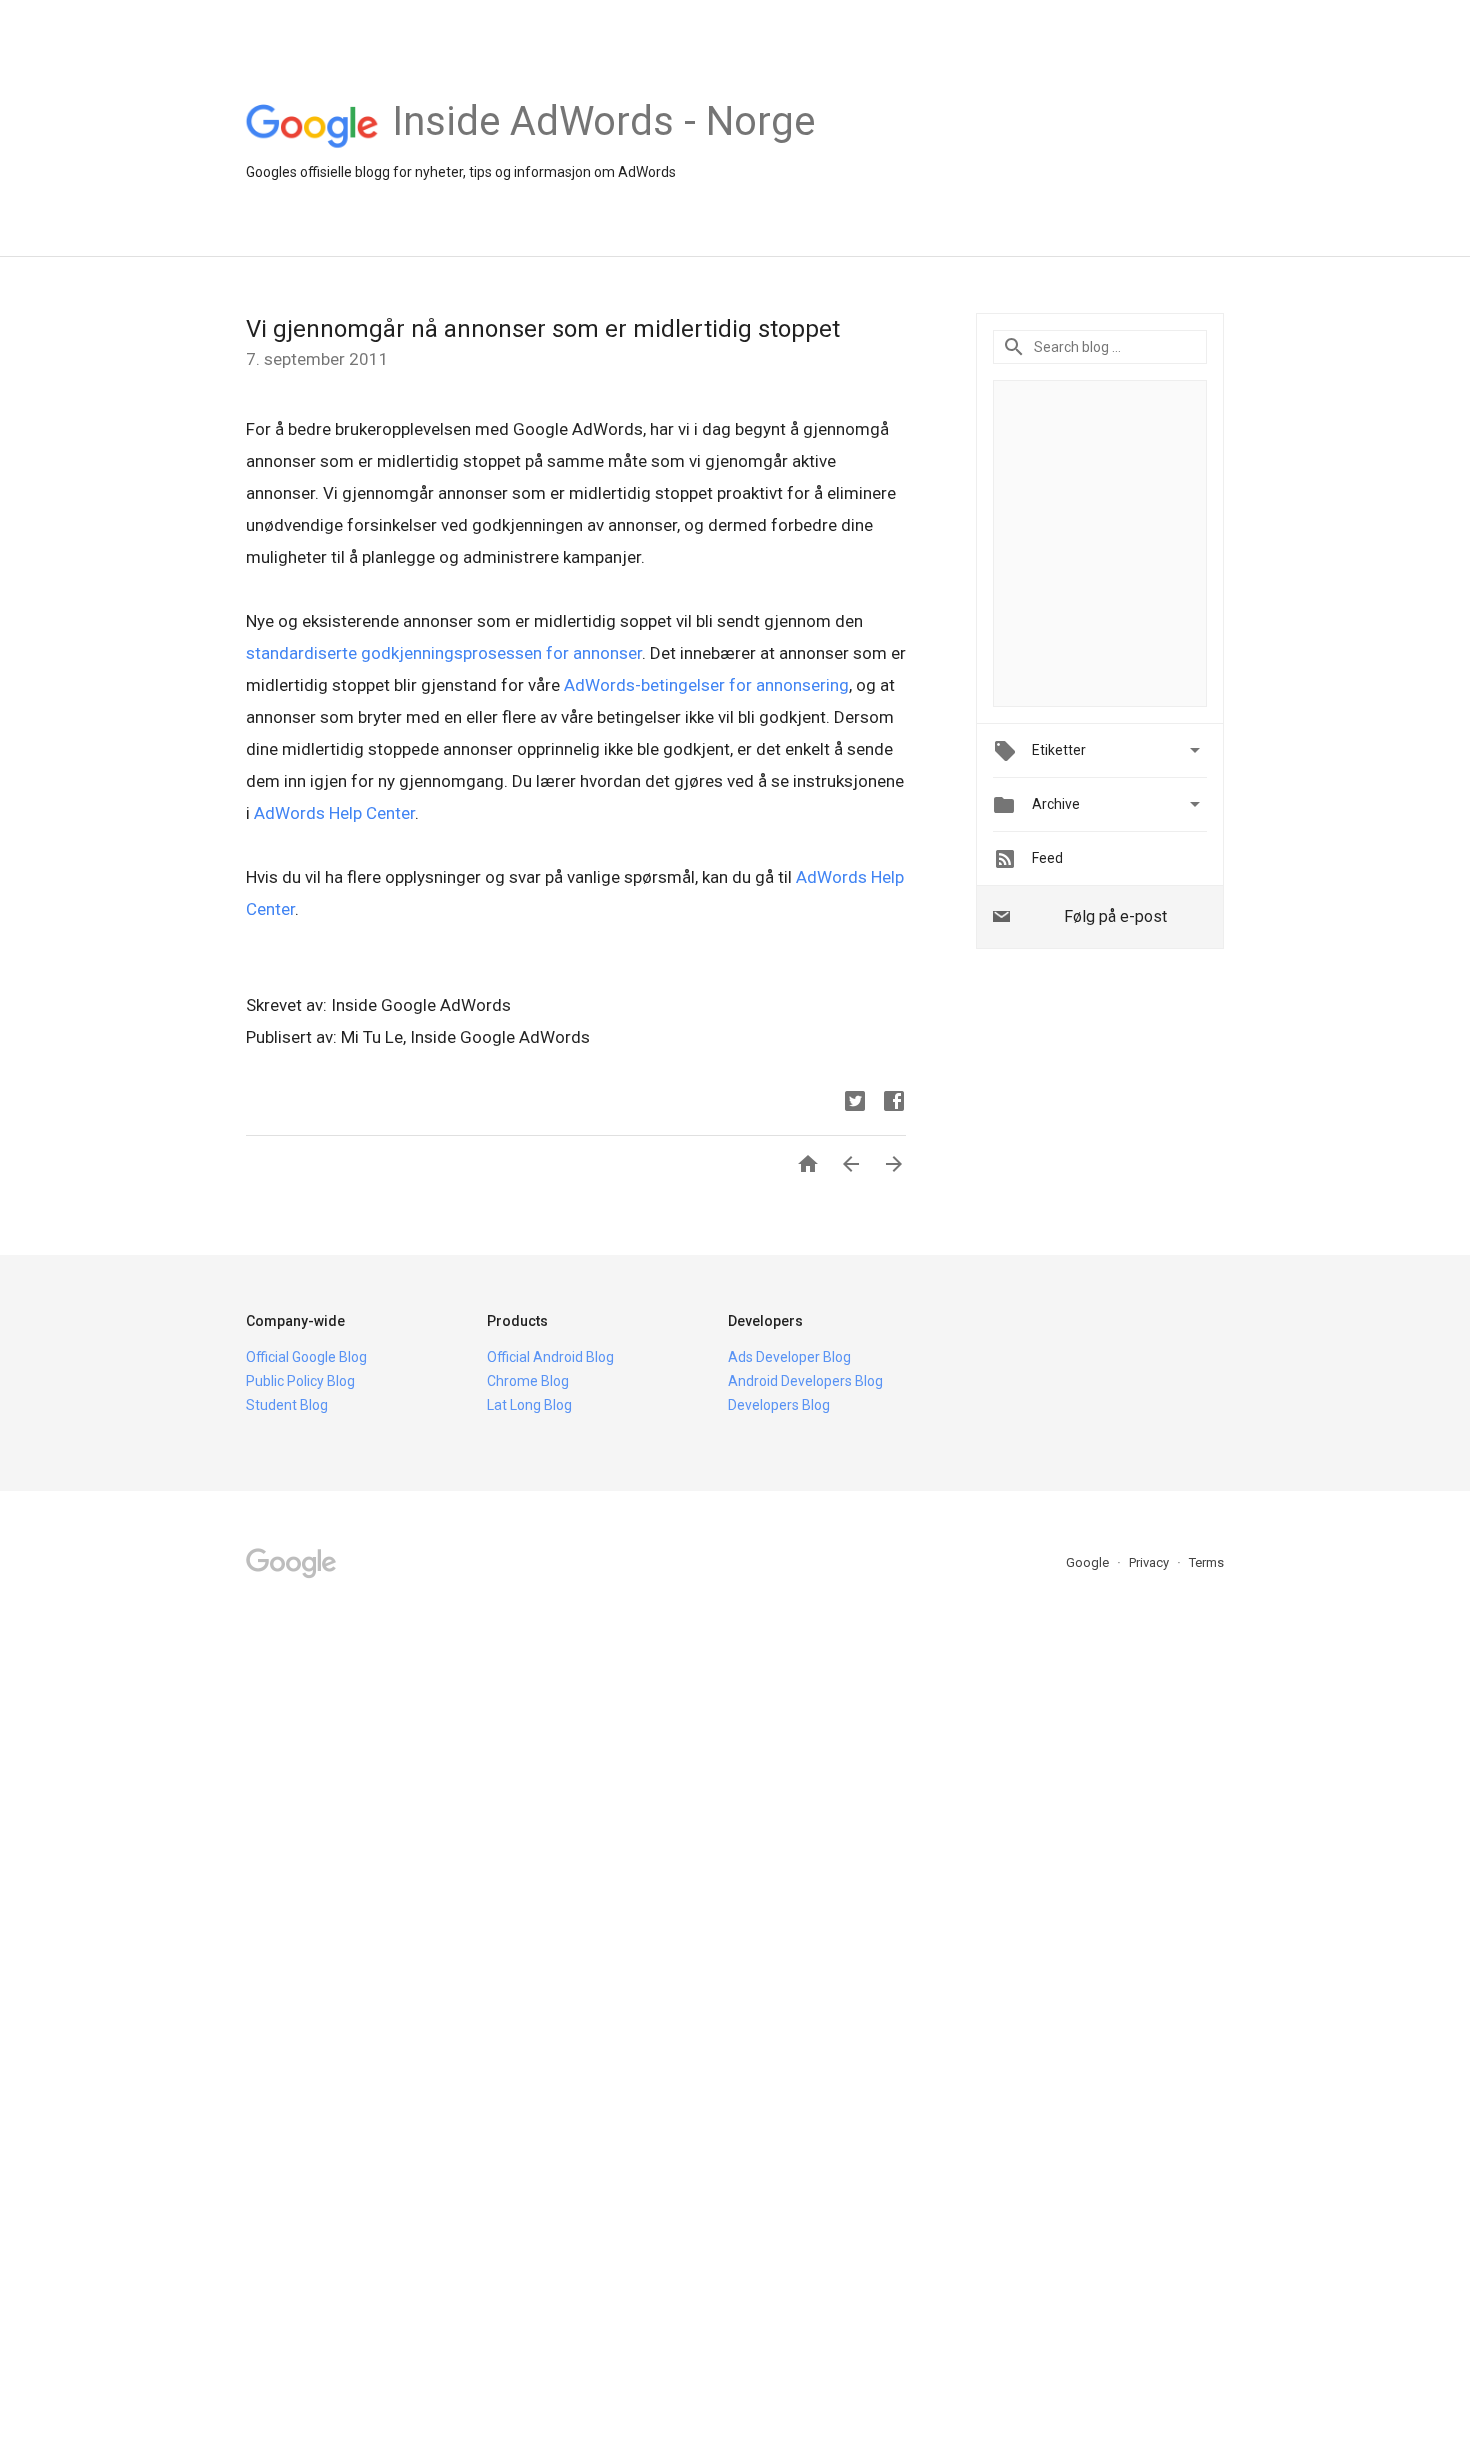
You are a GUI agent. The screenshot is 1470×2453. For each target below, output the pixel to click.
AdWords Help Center (334, 813)
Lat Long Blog (529, 1405)
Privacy (1150, 1562)
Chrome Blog (528, 1381)
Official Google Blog (306, 1357)
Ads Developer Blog (789, 1357)
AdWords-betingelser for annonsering (706, 685)
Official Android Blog (550, 1357)
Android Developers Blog (805, 1381)
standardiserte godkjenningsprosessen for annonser (444, 653)
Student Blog (287, 1405)
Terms (1206, 1562)
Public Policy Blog (300, 1381)
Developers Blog (779, 1405)
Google (1089, 1562)
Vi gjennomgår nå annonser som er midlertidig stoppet (543, 329)
